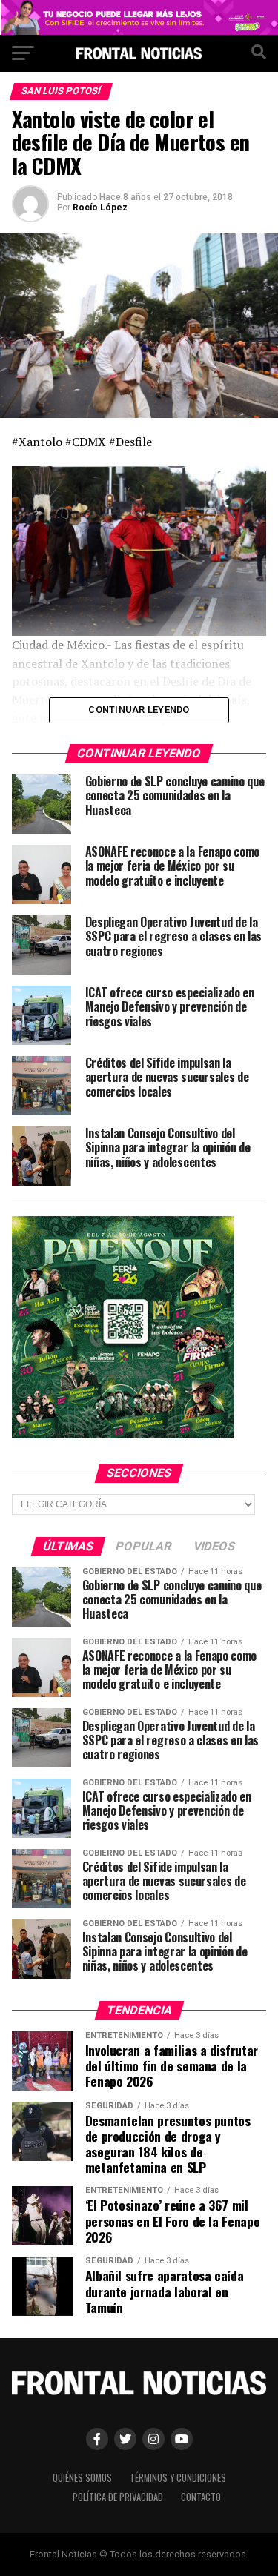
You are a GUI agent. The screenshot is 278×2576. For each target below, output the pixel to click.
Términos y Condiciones (178, 2478)
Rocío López (100, 208)
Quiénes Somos (82, 2478)
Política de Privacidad (118, 2497)
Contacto (201, 2497)
